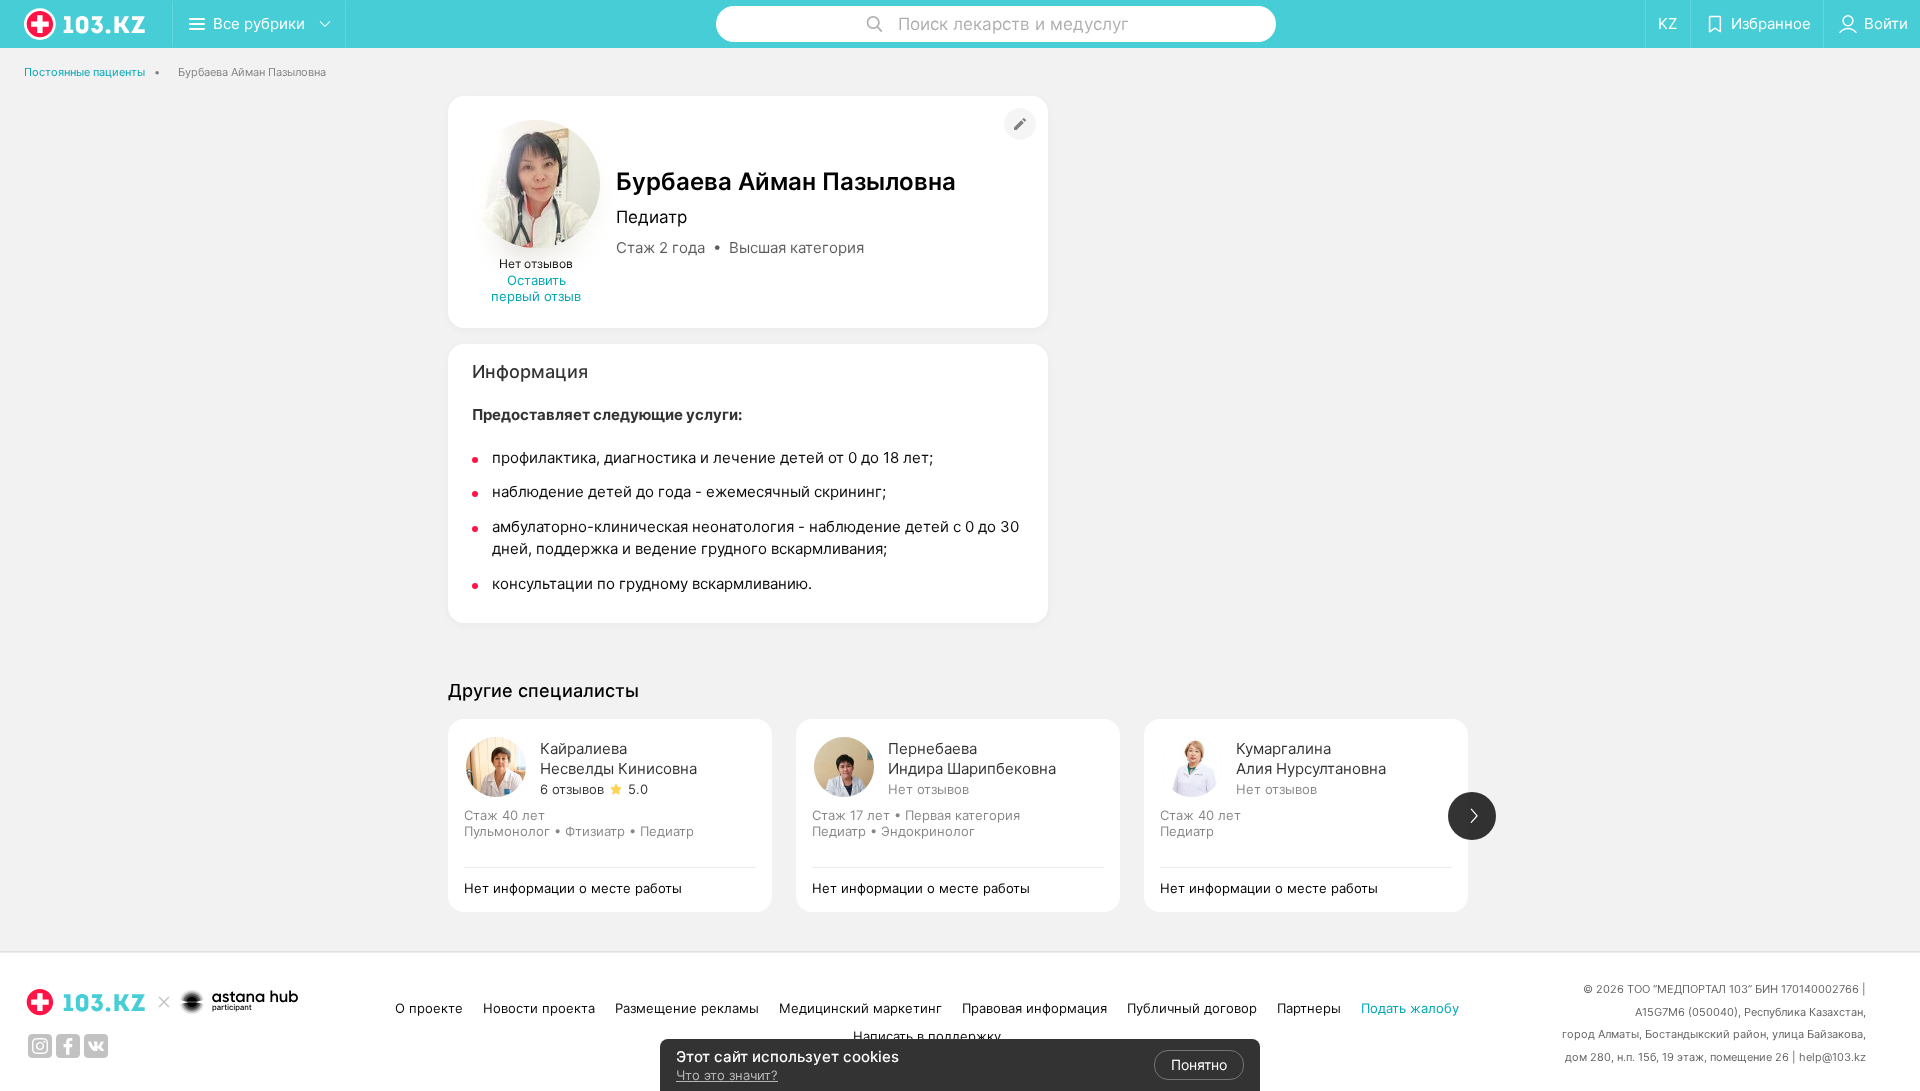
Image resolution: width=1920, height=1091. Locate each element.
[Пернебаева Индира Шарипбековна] (970, 815)
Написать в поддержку (927, 1036)
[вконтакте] (96, 1046)
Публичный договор (1192, 1008)
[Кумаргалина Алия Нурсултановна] (1318, 815)
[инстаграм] (40, 1046)
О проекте (429, 1008)
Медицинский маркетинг (860, 1008)
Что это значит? (727, 1075)
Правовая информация (1034, 1008)
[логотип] (86, 24)
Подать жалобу (1410, 1008)
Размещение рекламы (687, 1008)
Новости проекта (539, 1008)
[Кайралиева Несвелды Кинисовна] (622, 815)
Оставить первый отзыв (536, 288)
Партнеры (1309, 1008)
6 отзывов (572, 789)
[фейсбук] (68, 1046)
